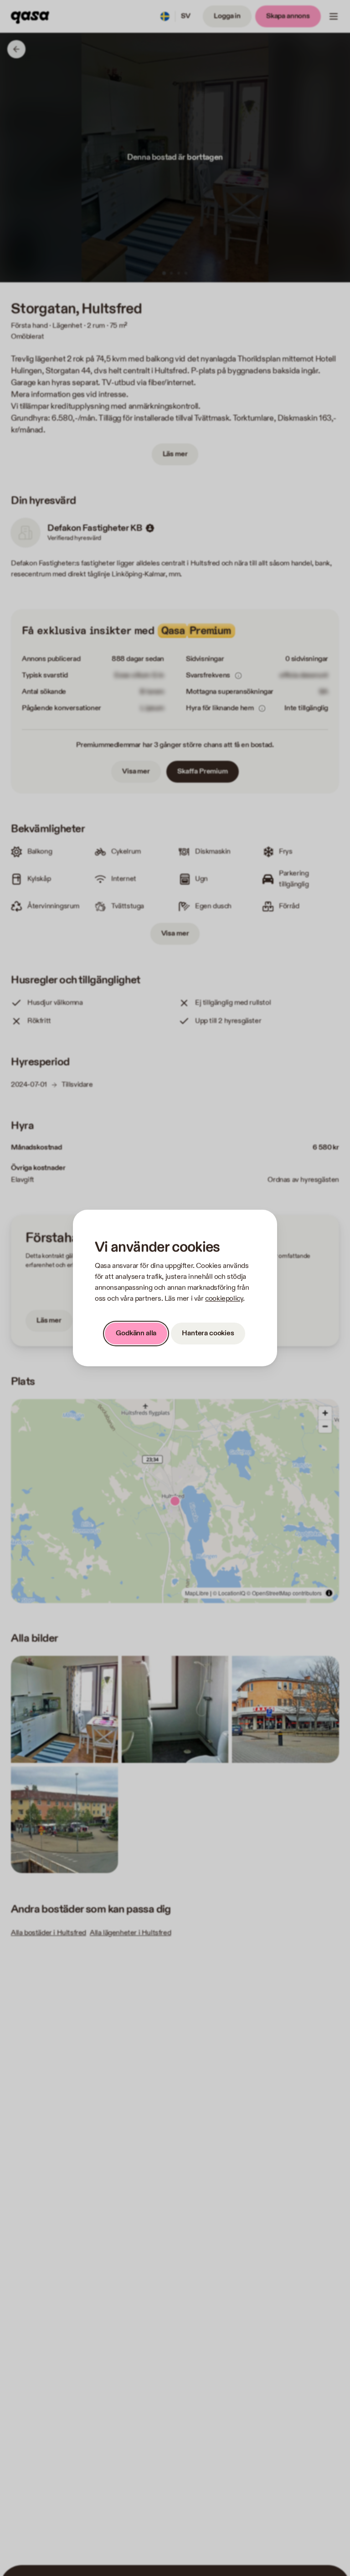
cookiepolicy (224, 1299)
